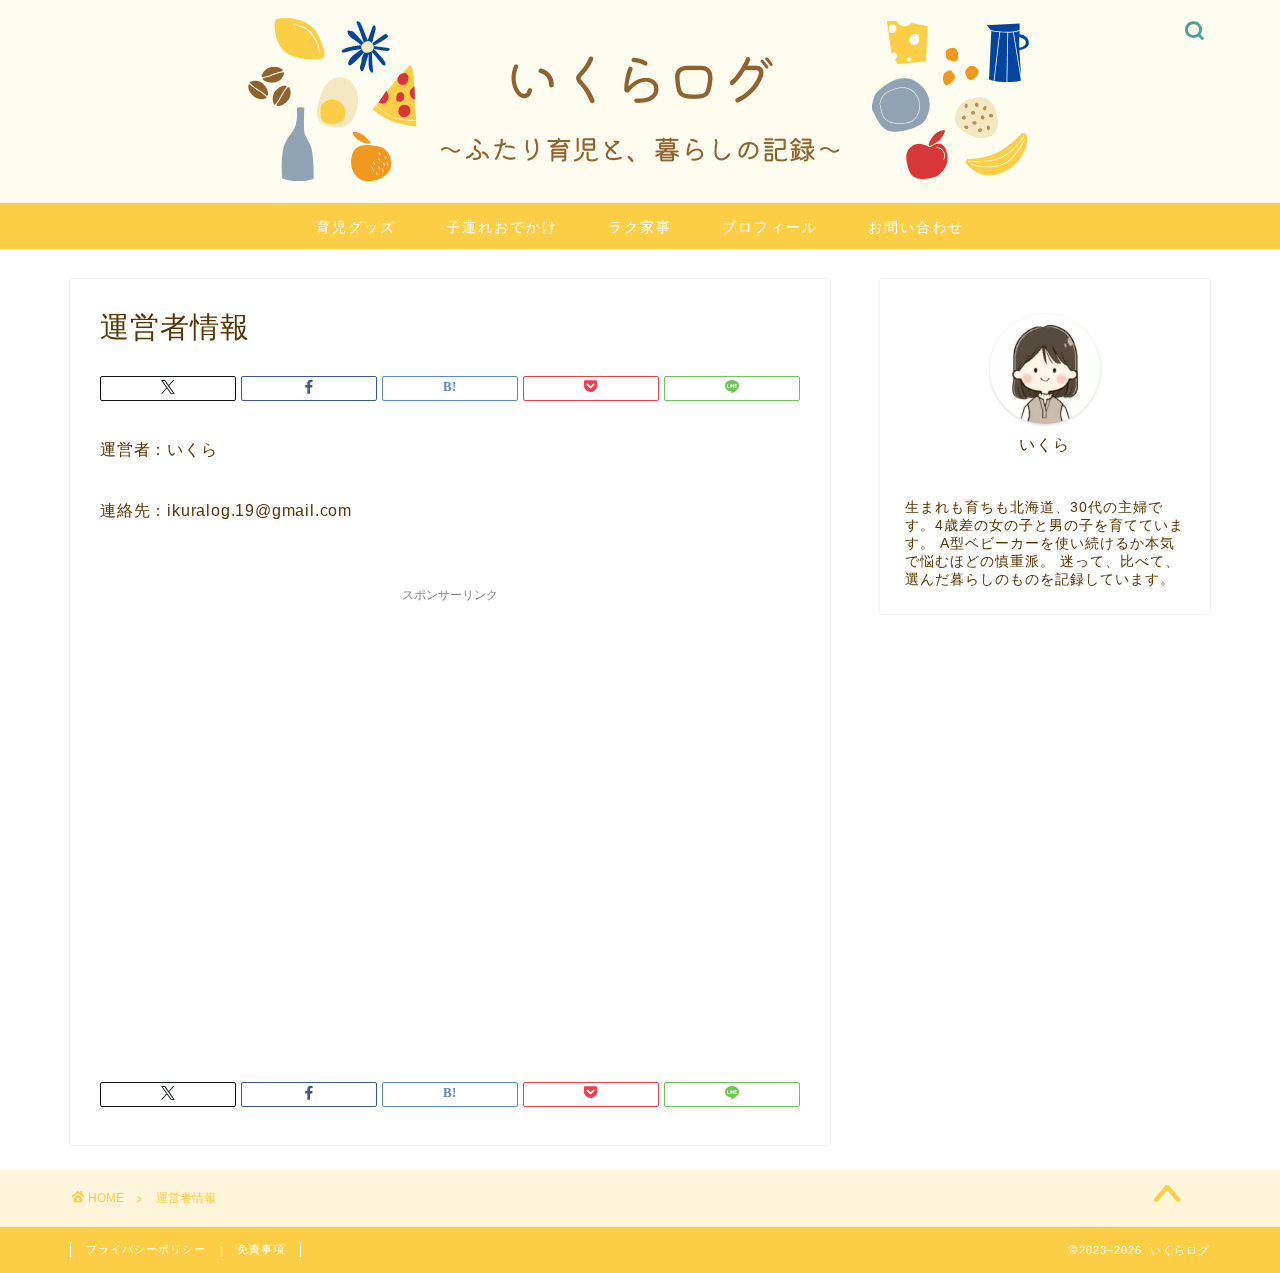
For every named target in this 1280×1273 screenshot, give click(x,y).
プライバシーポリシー (146, 1249)
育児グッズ (356, 227)
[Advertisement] (450, 822)
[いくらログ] (640, 194)
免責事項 (261, 1249)
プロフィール (770, 227)
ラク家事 (640, 227)
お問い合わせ (916, 227)
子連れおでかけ (502, 227)
